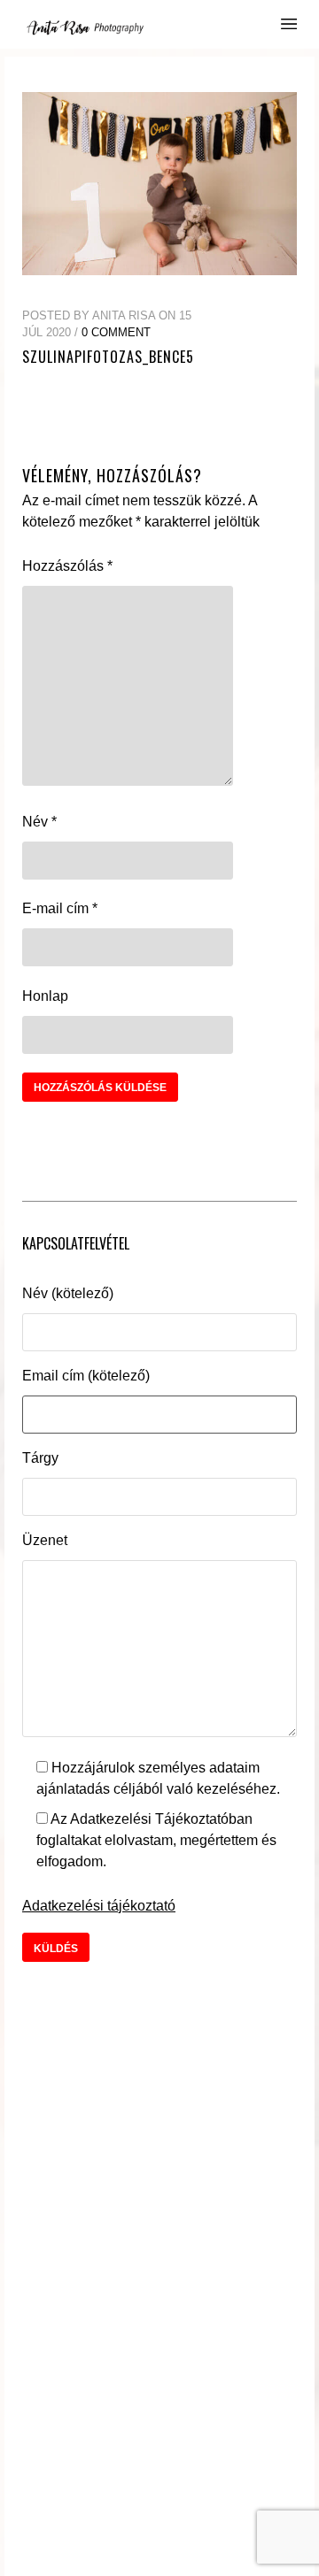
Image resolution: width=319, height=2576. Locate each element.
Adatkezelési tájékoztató (99, 1906)
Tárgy (40, 1458)
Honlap (45, 996)
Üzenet (45, 1540)
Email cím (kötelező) (86, 1376)
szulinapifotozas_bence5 (108, 357)
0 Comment (116, 332)
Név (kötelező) (68, 1293)
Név (39, 822)
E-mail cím (60, 908)
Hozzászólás (67, 566)
